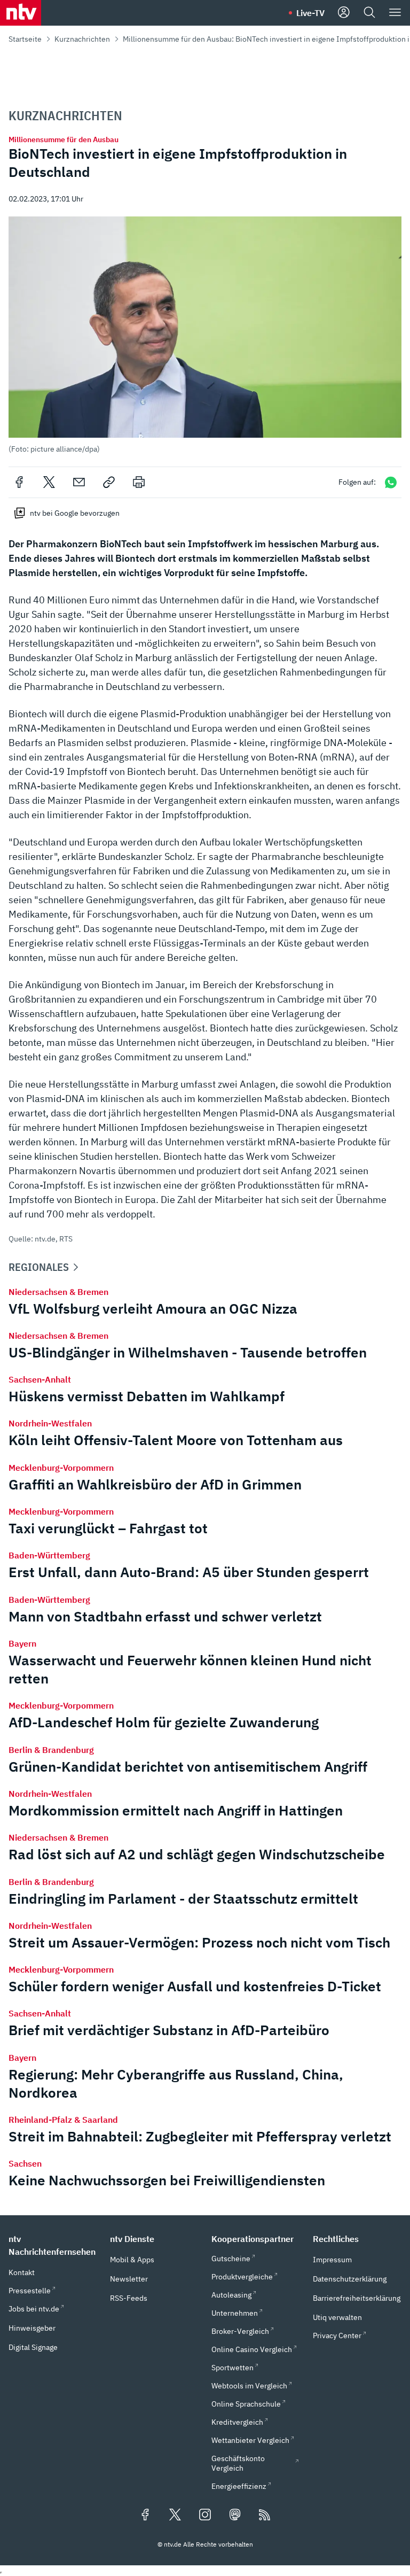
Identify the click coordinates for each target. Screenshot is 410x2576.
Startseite (25, 39)
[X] (49, 482)
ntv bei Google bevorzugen (75, 513)
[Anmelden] (344, 13)
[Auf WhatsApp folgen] (391, 482)
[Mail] (79, 482)
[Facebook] (19, 482)
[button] (205, 335)
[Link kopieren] (109, 482)
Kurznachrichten (82, 39)
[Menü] (395, 13)
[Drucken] (139, 482)
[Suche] (369, 13)
